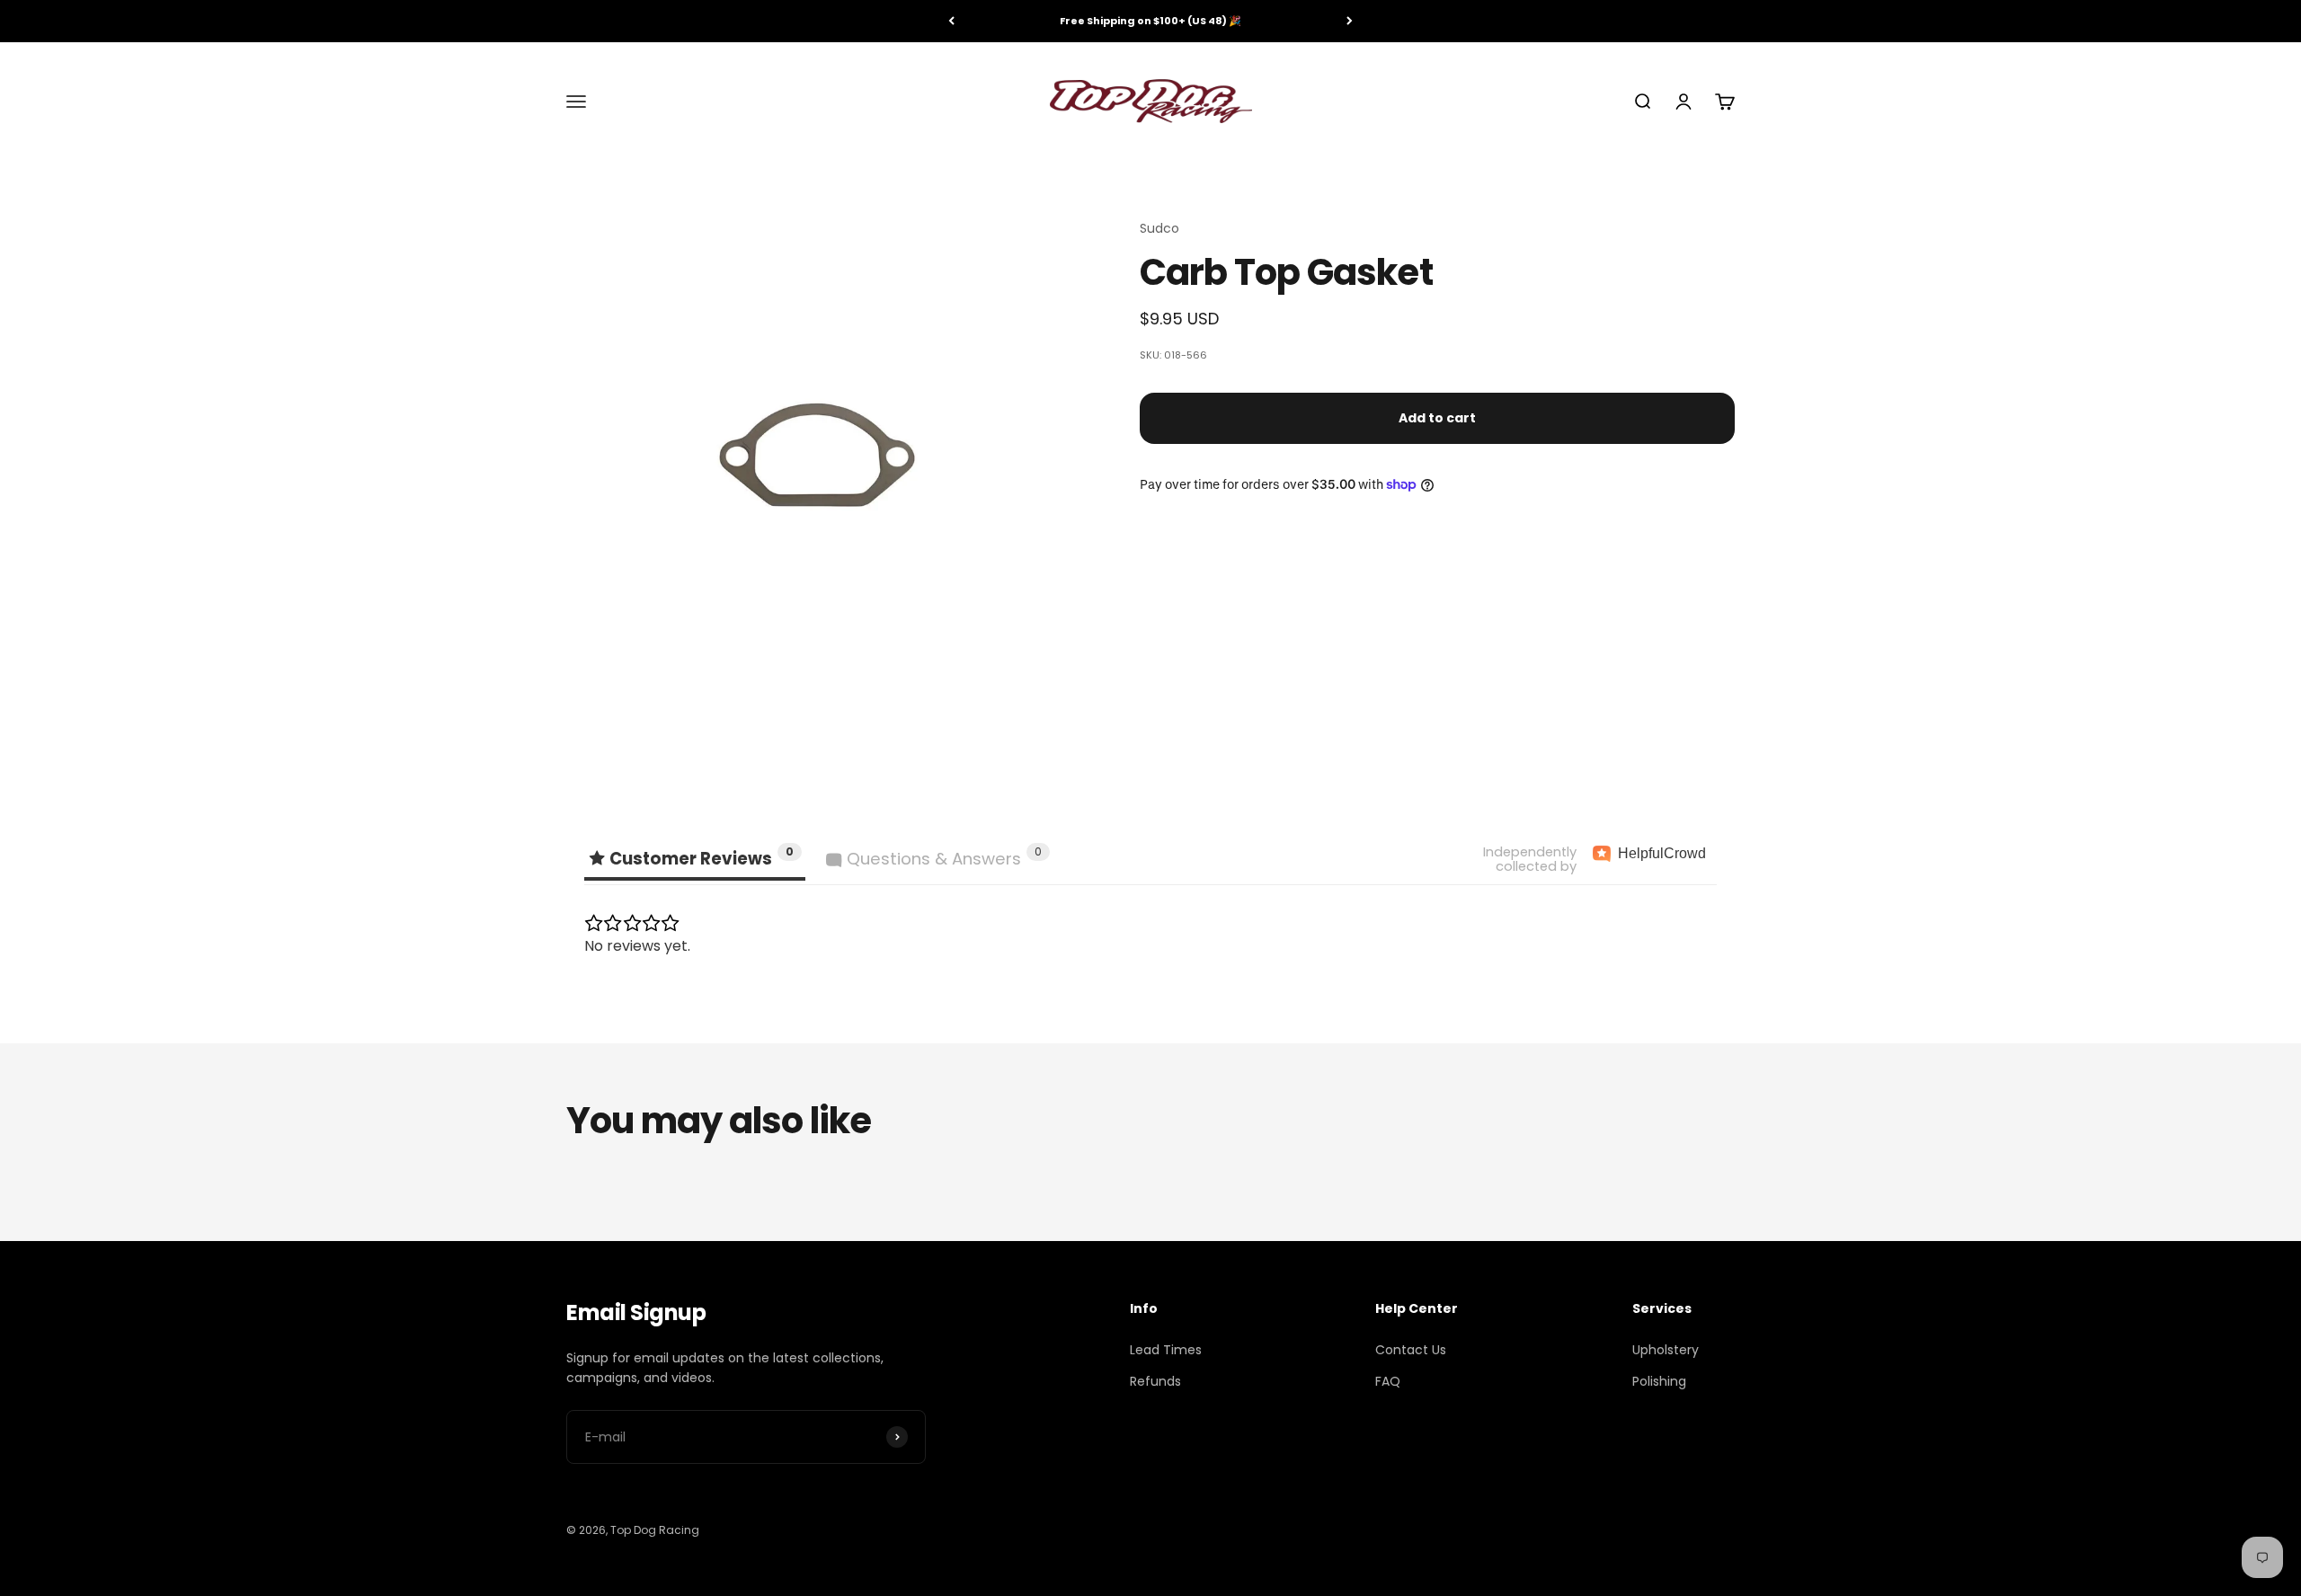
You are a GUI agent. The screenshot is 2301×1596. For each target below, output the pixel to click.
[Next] (1350, 21)
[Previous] (951, 21)
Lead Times (1166, 1350)
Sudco (1159, 228)
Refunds (1155, 1381)
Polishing (1659, 1381)
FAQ (1388, 1381)
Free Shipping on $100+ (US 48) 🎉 (1150, 21)
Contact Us (1411, 1350)
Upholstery (1666, 1350)
